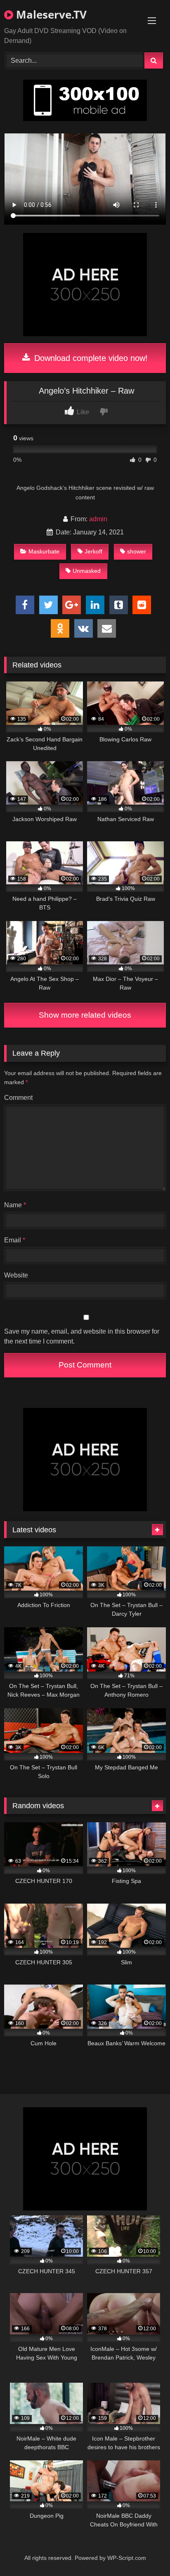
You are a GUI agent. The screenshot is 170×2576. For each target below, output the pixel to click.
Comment (18, 1098)
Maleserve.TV (50, 14)
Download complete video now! (90, 358)
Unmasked (87, 571)
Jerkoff (93, 551)
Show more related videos (85, 1015)
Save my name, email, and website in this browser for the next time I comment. (82, 1336)
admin (98, 519)
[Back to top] (144, 2551)
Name (15, 1205)
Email (15, 1240)
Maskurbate (44, 551)
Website (16, 1275)
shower (137, 551)
